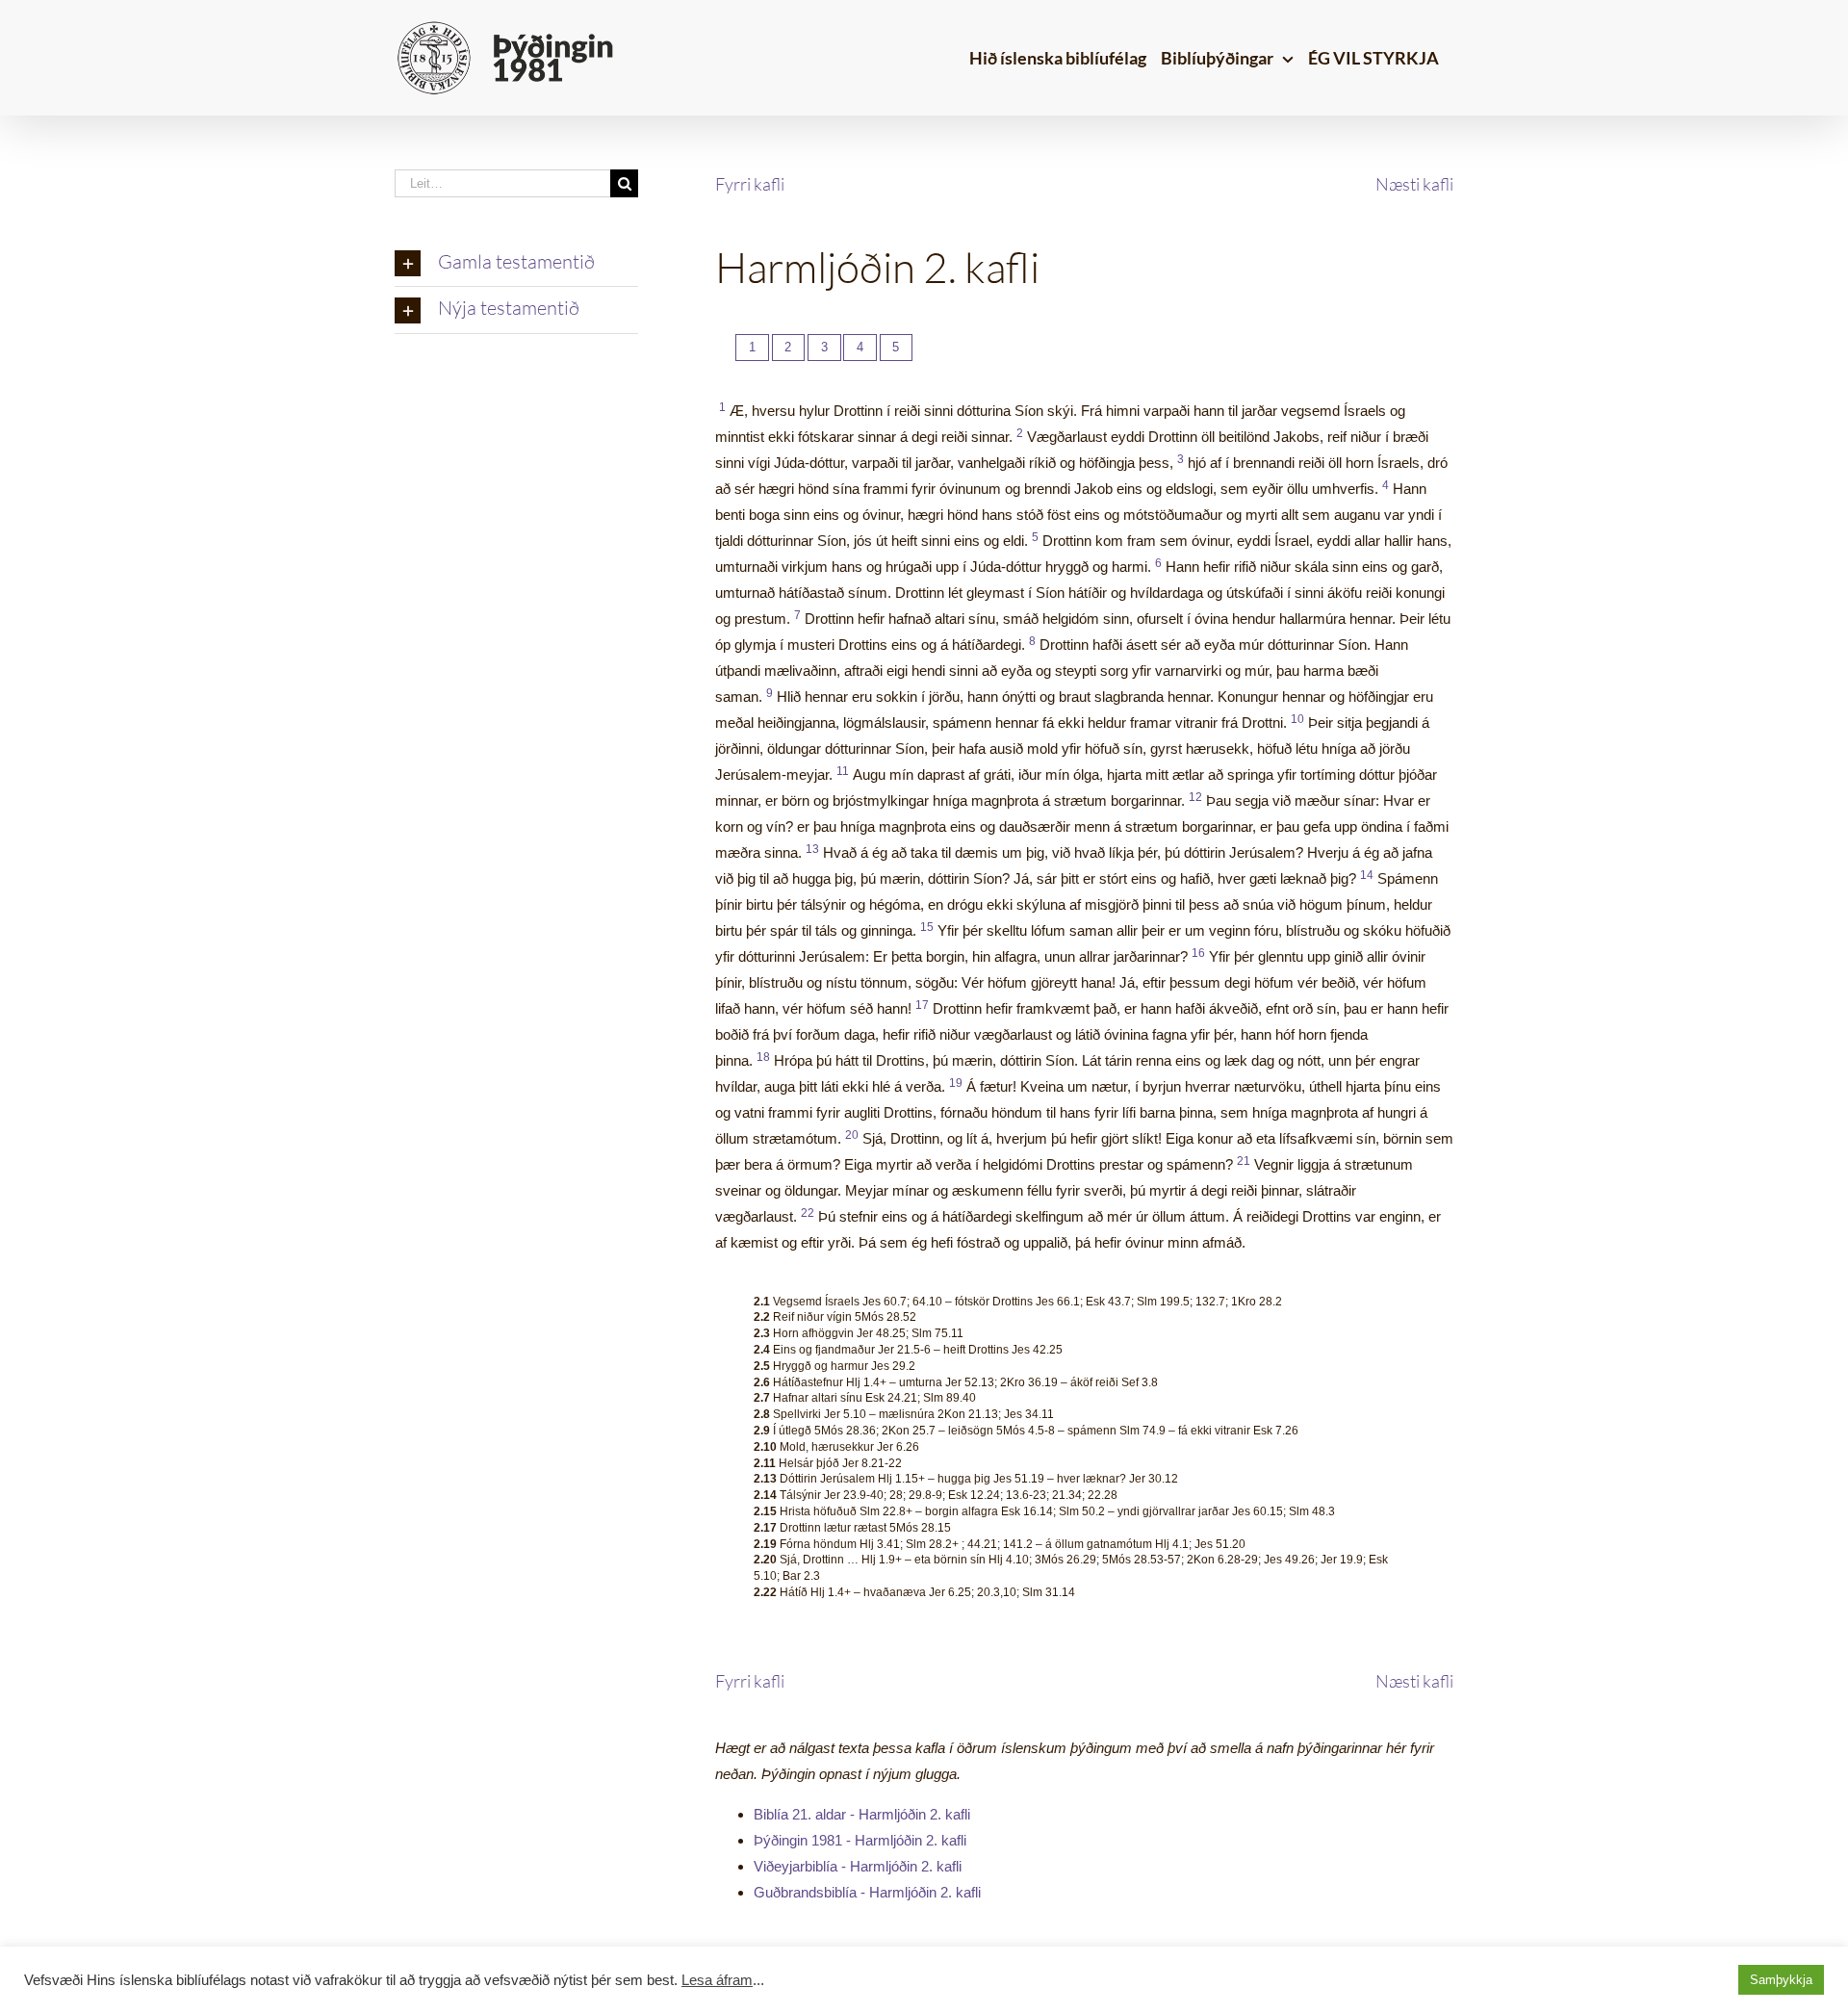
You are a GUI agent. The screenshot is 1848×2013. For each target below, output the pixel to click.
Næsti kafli (1414, 184)
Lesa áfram (717, 1980)
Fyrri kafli (750, 184)
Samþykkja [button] (1781, 1980)
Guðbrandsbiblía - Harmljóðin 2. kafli (867, 1892)
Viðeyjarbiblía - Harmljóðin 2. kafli (858, 1866)
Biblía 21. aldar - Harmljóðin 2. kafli (862, 1814)
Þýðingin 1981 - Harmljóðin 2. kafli (860, 1840)
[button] (516, 264)
